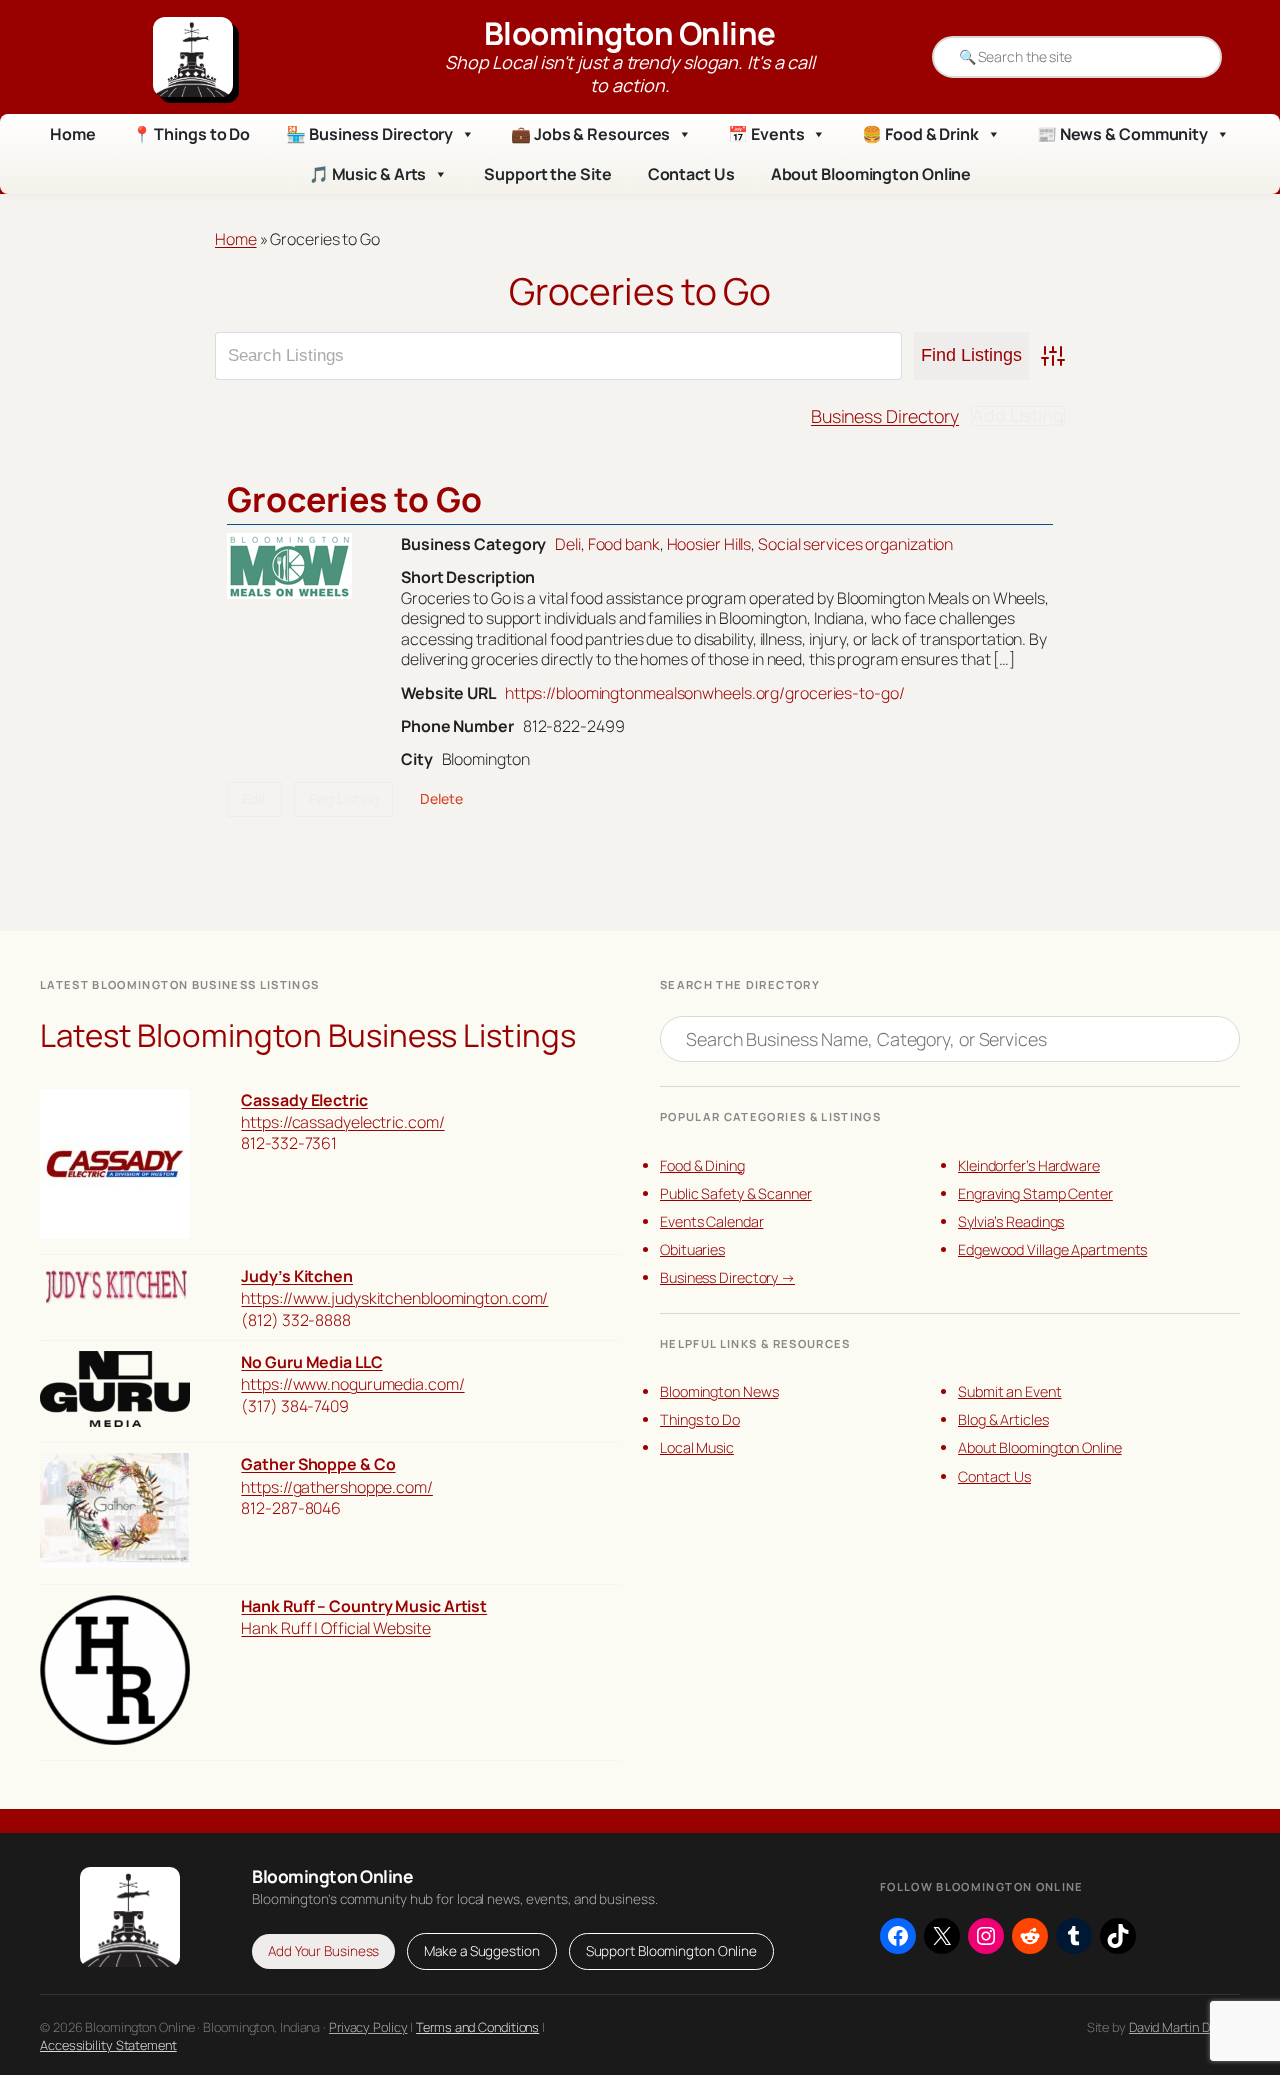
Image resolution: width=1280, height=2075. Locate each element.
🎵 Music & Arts (368, 174)
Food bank (624, 544)
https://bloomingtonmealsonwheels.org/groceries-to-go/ (705, 693)
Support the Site (547, 174)
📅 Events (766, 134)
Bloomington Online (630, 33)
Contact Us (691, 174)
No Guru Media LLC (311, 1362)
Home (73, 134)
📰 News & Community (1122, 134)
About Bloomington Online (871, 174)
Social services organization (855, 544)
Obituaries (692, 1249)
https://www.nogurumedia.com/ (352, 1384)
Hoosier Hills (709, 544)
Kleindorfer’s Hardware (1029, 1165)
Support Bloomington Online (671, 1951)
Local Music (697, 1447)
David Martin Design (1184, 2027)
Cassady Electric (304, 1100)
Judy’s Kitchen (297, 1276)
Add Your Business (323, 1951)
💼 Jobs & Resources (590, 134)
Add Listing (1018, 416)
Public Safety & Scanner (736, 1193)
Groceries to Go (354, 499)
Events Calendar (712, 1221)
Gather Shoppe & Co (318, 1464)
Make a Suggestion (481, 1951)
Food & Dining (702, 1165)
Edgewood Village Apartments (1052, 1249)
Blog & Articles (1003, 1419)
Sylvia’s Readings (1011, 1221)
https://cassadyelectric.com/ (342, 1122)
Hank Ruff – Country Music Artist (364, 1606)
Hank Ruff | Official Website (335, 1628)
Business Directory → (727, 1277)
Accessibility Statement (108, 2045)
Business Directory (885, 416)
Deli (568, 544)
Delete (441, 798)
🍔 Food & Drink (920, 134)
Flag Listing (344, 798)
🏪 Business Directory (369, 134)
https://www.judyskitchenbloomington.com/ (394, 1298)
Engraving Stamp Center (1035, 1193)
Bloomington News (719, 1391)
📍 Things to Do (191, 134)
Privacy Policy (368, 2027)
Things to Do (700, 1419)
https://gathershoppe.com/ (337, 1487)
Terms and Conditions (477, 2027)
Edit (254, 798)
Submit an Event (1010, 1391)
